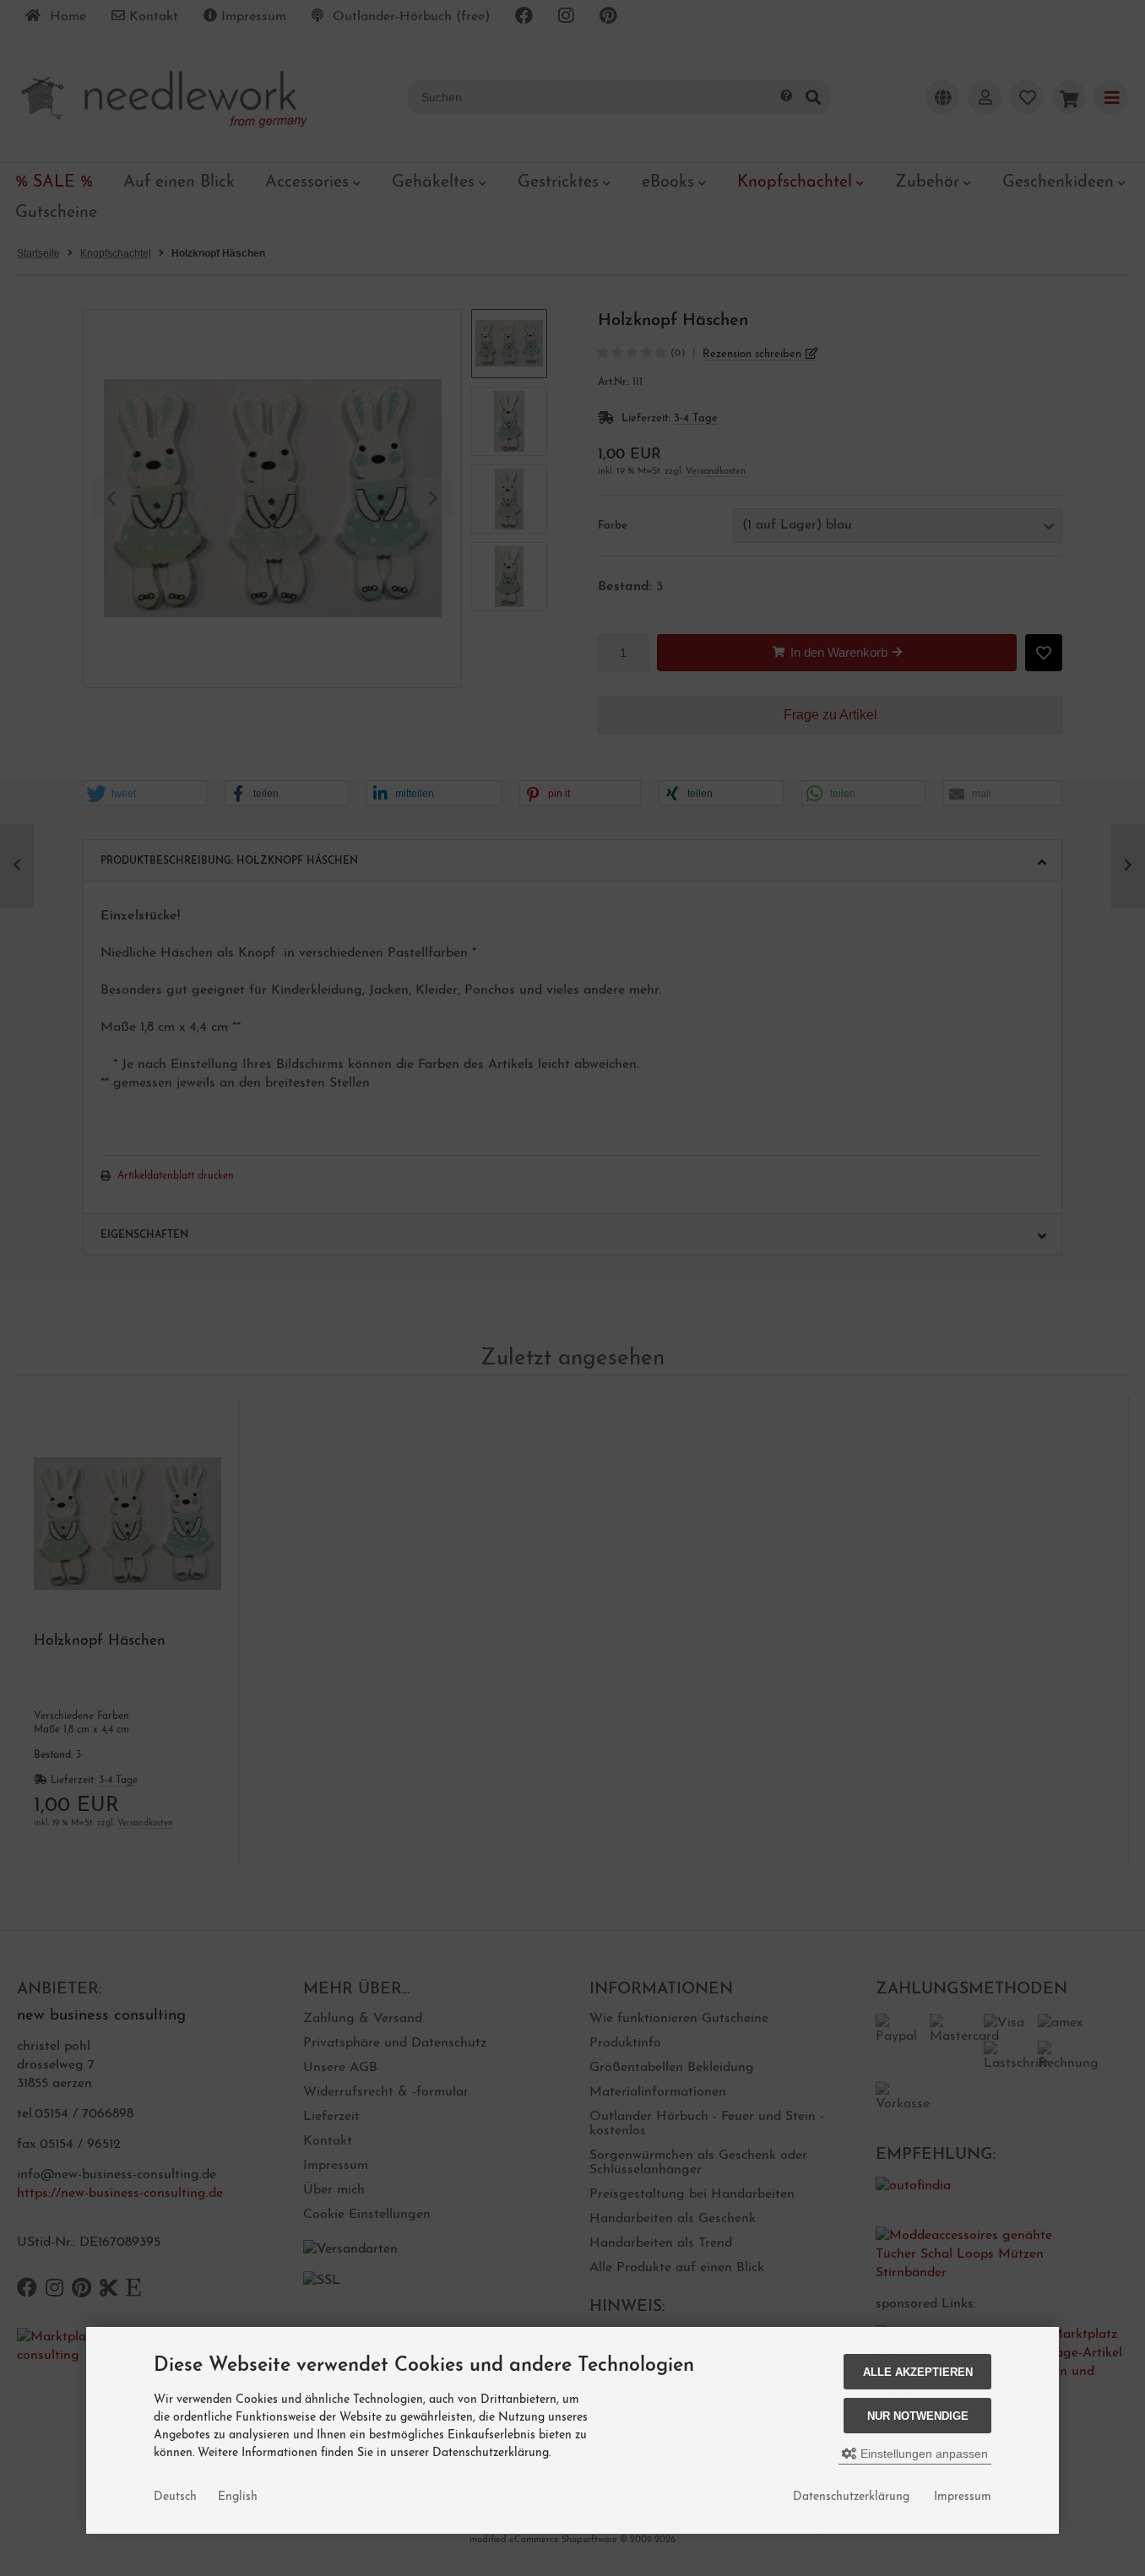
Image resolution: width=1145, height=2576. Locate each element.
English (238, 2497)
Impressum (963, 2497)
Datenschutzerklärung (851, 2497)
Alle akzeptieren (918, 2372)
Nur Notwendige (918, 2416)
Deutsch (175, 2497)
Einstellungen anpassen (923, 2454)
